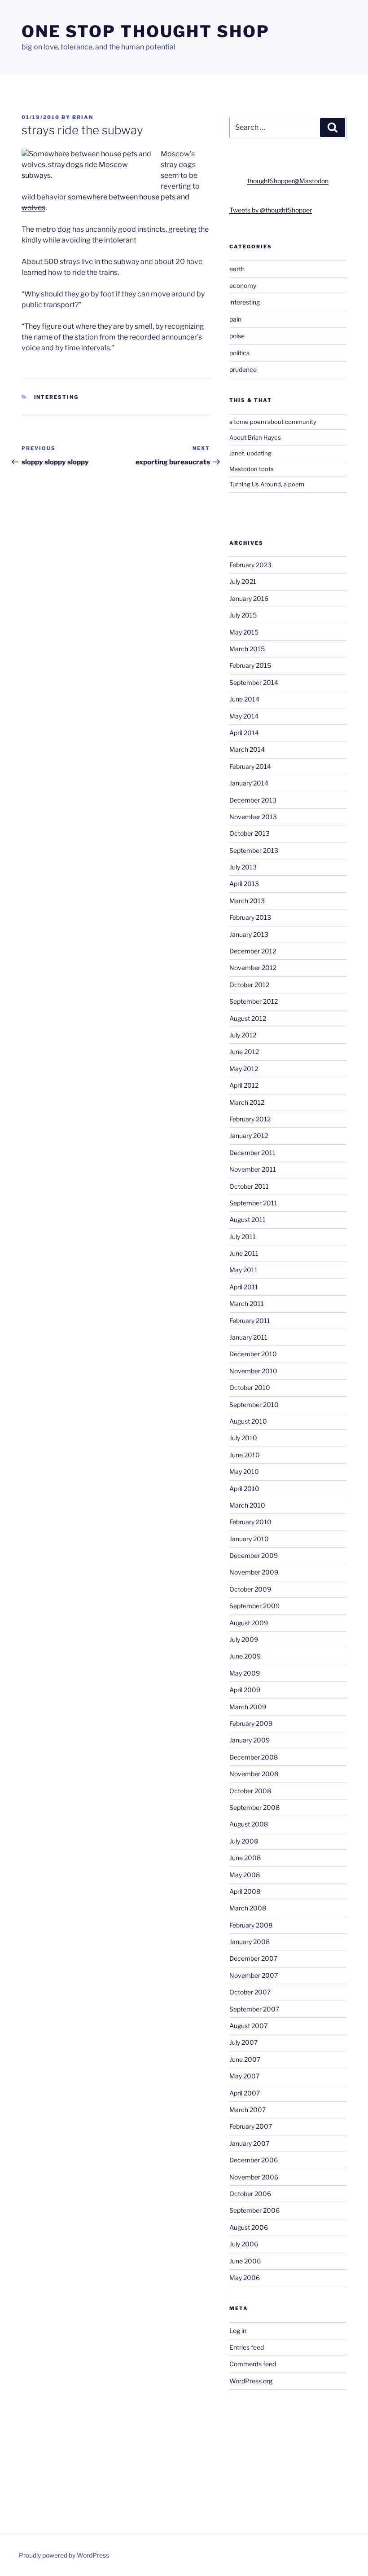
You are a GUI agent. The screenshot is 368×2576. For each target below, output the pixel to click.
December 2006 (254, 2160)
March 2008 (248, 1908)
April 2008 (245, 1891)
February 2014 (250, 766)
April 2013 (244, 884)
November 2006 (254, 2177)
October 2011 (249, 1186)
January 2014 (249, 783)
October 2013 (250, 833)
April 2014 (244, 733)
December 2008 (254, 1757)
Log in (238, 2331)
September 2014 (254, 682)
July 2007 (243, 2042)
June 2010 (245, 1455)
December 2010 (253, 1354)
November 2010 (253, 1371)
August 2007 (248, 2026)
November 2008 (254, 1774)
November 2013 (253, 817)
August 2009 (249, 1623)
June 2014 (244, 699)
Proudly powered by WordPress (64, 2555)
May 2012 (244, 1069)
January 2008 (250, 1942)
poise (237, 336)
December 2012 (253, 951)
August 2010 (248, 1421)
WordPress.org (251, 2381)
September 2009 (254, 1606)
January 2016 (249, 598)
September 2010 (254, 1405)
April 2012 (244, 1085)
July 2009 (244, 1639)
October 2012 (249, 985)
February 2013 (250, 917)
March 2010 (247, 1505)
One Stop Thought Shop (145, 31)
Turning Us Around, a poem (267, 484)
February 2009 (251, 1723)
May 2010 (244, 1471)
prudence (243, 369)
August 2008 (249, 1824)
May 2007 (244, 2076)
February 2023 (250, 565)
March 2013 (247, 901)
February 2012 (250, 1119)
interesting (57, 397)
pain (235, 319)
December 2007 (253, 1958)
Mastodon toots (252, 469)
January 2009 (250, 1740)
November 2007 (254, 1975)
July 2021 (243, 581)
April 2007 (245, 2093)
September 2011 (253, 1203)
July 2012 (243, 1035)
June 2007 (245, 2059)
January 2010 (249, 1539)
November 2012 (253, 968)
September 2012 (254, 1001)
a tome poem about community (273, 422)
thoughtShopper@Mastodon (288, 181)
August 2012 (248, 1018)
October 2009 (250, 1589)
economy (243, 285)
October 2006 (250, 2194)
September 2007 (254, 2009)
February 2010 (250, 1522)
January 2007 (249, 2143)
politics (239, 353)
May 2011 (243, 1270)
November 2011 (253, 1169)
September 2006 (254, 2210)
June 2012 (244, 1052)
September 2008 (254, 1807)
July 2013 (243, 867)
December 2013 (253, 800)
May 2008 (245, 1875)
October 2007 (250, 1992)
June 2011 (244, 1253)
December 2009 (254, 1555)
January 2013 (249, 934)
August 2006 (249, 2227)
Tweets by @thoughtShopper (271, 210)
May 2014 (244, 716)
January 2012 (249, 1136)
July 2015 (243, 615)
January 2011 (248, 1337)
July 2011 (243, 1237)
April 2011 (244, 1287)
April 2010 (244, 1489)
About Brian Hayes (255, 437)
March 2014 (247, 749)
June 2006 (245, 2261)
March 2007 (248, 2110)
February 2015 (250, 665)
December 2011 (252, 1153)
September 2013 (254, 850)
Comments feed (253, 2364)
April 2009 (245, 1690)
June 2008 (245, 1858)
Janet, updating (250, 453)
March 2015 (247, 649)
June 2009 (245, 1656)
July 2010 (243, 1438)
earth (237, 269)
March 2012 (247, 1102)
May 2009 (245, 1673)
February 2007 (251, 2126)
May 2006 (245, 2278)
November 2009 (254, 1572)
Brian (83, 117)
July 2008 (244, 1841)
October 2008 (250, 1791)
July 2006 (244, 2244)
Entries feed (247, 2347)
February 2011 (250, 1321)
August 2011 (248, 1220)
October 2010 (250, 1387)
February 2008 (251, 1925)
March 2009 (248, 1707)
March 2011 (247, 1303)
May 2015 (244, 632)
